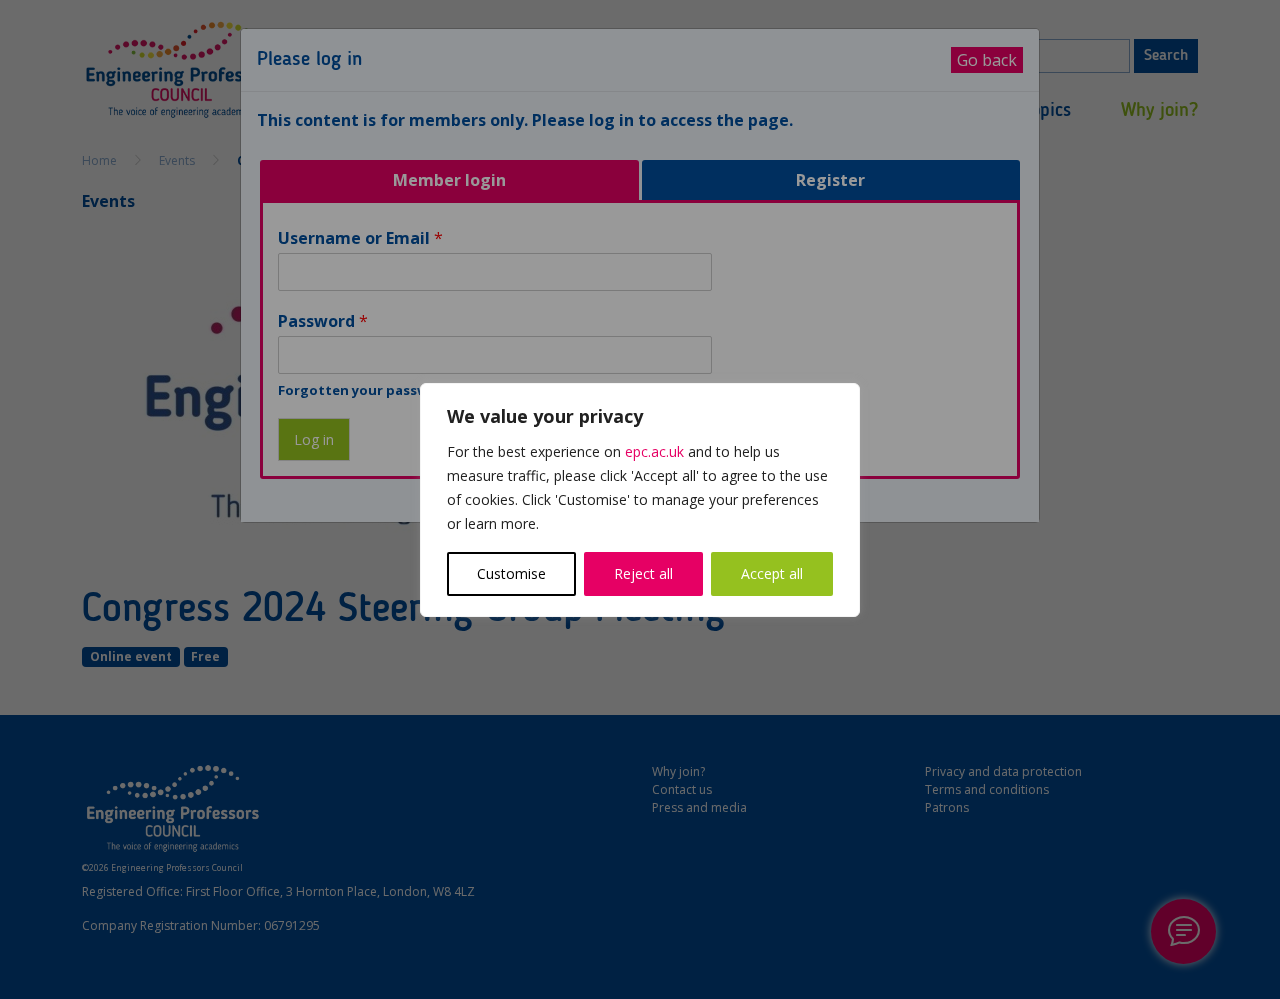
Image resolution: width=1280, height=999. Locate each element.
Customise (511, 573)
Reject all (643, 573)
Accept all (772, 573)
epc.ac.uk (654, 451)
